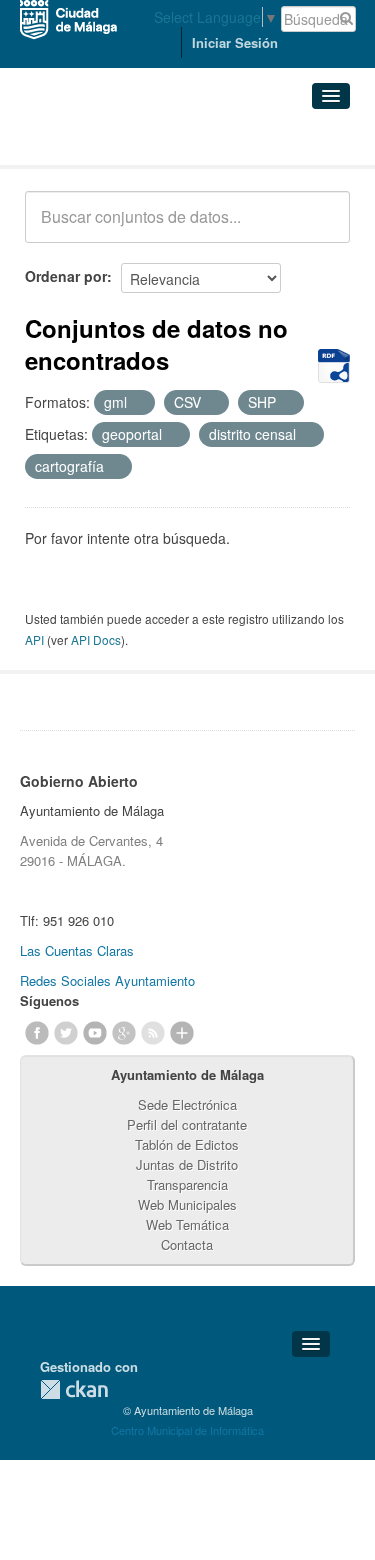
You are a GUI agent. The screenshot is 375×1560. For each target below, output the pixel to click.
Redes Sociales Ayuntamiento (107, 980)
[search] (321, 228)
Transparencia (187, 1184)
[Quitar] (138, 403)
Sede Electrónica (187, 1104)
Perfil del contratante (187, 1124)
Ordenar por (66, 276)
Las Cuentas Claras (77, 950)
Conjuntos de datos (113, 140)
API (34, 639)
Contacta (187, 1244)
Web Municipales (187, 1204)
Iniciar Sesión (235, 42)
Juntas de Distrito (187, 1164)
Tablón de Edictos (187, 1144)
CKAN (74, 1389)
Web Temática (187, 1224)
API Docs (96, 639)
